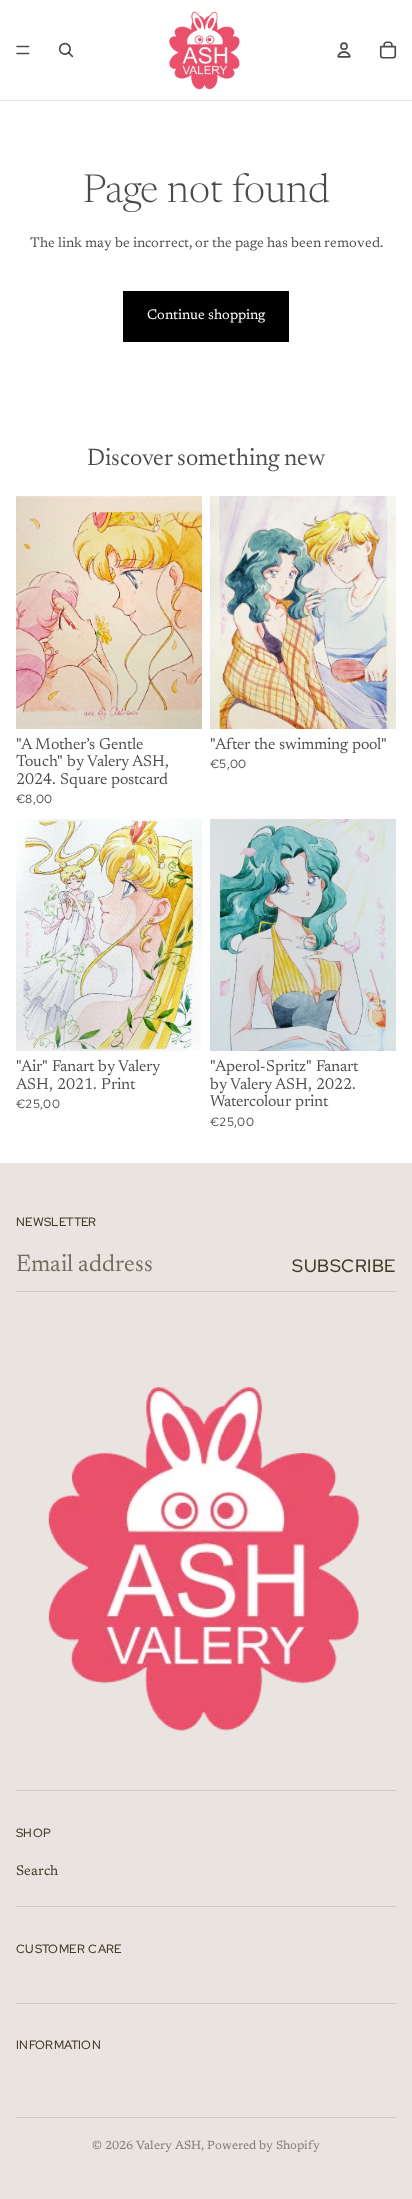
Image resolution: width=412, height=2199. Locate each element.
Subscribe (344, 1265)
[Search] (66, 50)
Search (37, 1871)
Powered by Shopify (263, 2146)
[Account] (344, 50)
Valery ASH (168, 2146)
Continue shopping (206, 316)
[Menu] (23, 50)
